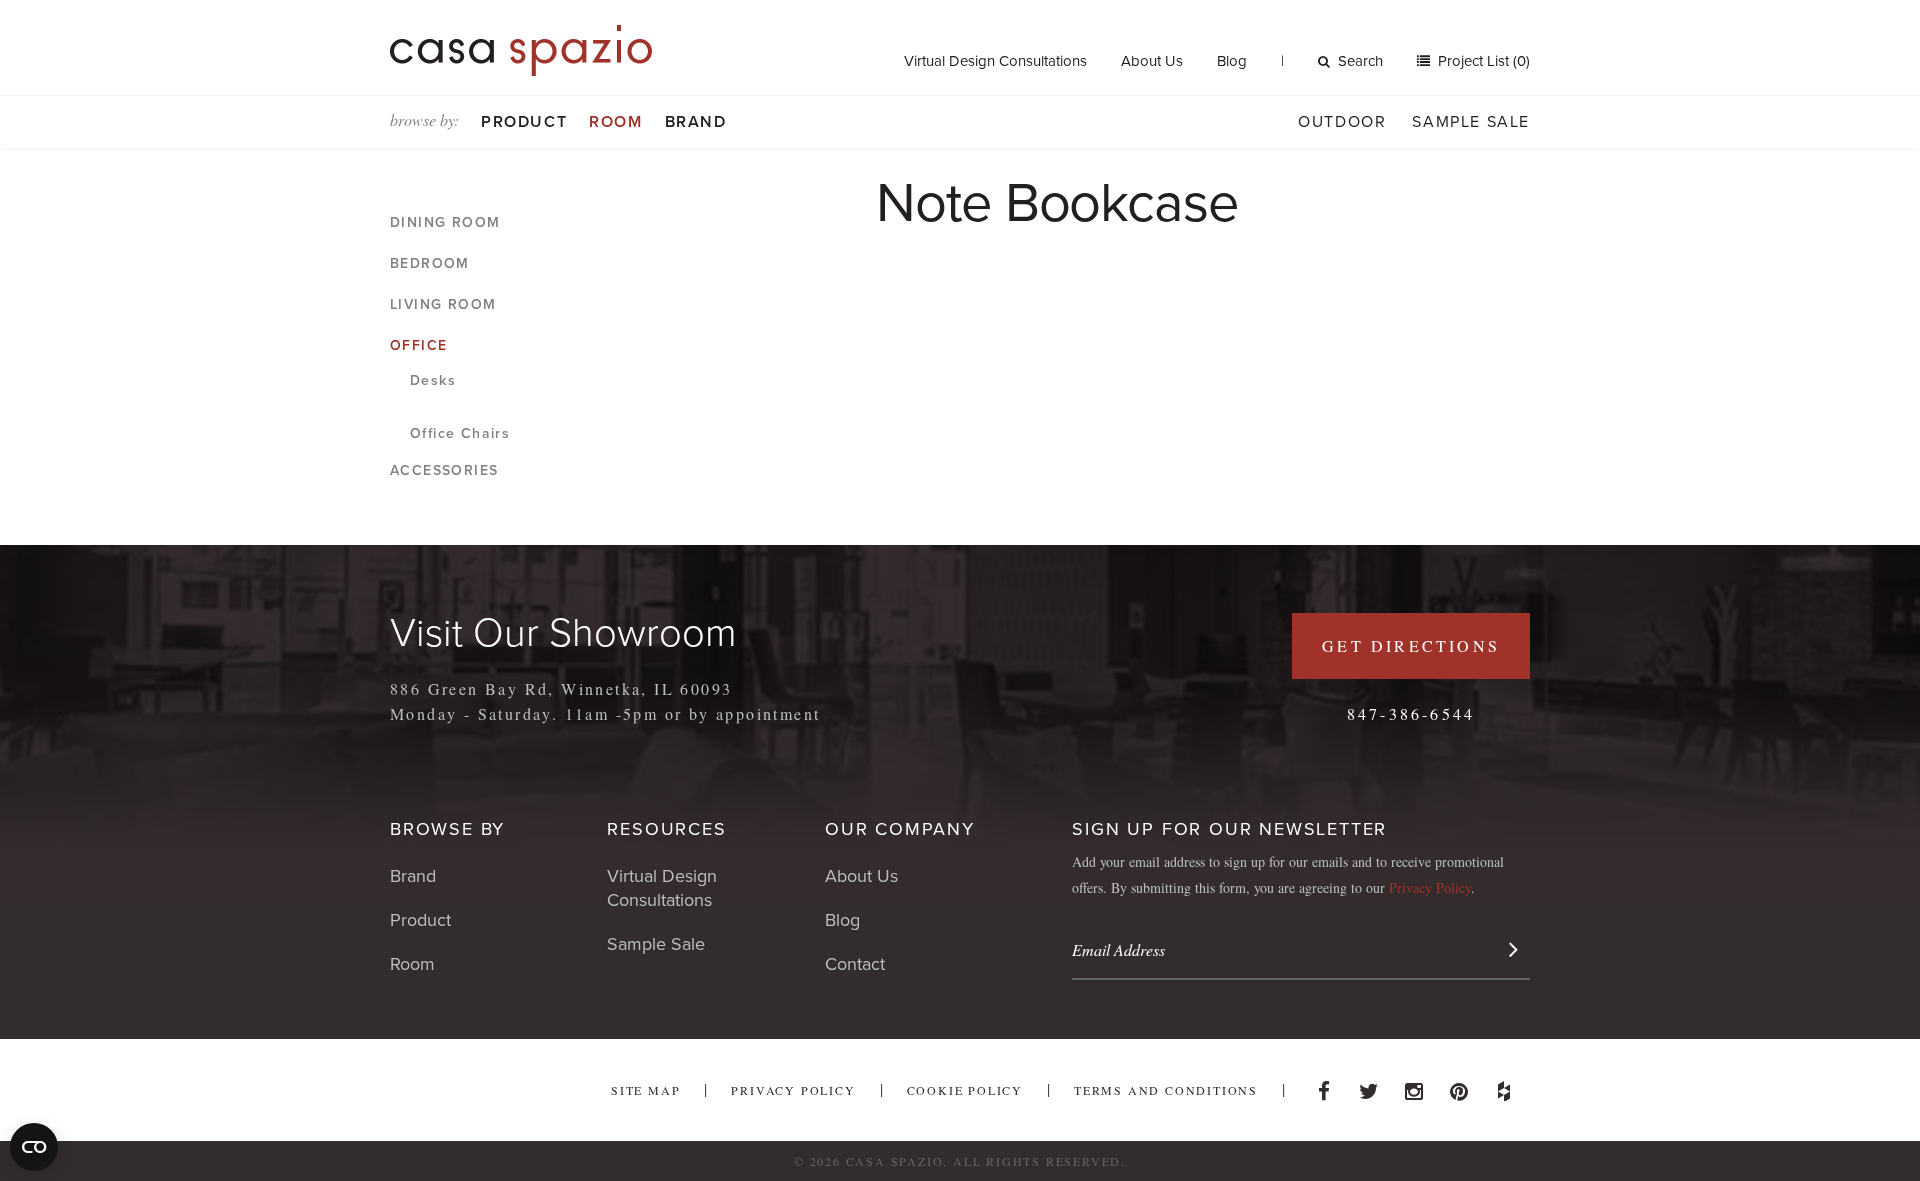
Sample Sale (1471, 122)
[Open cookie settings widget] (34, 1147)
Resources (666, 829)
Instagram (1414, 1086)
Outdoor (1342, 122)
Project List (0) (1482, 61)
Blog (1232, 61)
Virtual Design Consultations (995, 61)
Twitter (1369, 1086)
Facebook (1324, 1086)
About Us (1152, 61)
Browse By (447, 829)
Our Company (900, 829)
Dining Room (445, 222)
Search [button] (1360, 61)
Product (524, 122)
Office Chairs (460, 433)
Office (418, 345)
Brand (696, 122)
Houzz (1504, 1086)
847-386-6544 (1411, 713)
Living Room (443, 304)
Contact (855, 964)
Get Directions (1411, 645)
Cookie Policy (965, 1090)
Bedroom (430, 263)
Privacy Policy (1430, 887)
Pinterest (1459, 1086)
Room (615, 122)
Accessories (444, 470)
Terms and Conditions (1166, 1090)
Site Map (645, 1090)
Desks (433, 380)
